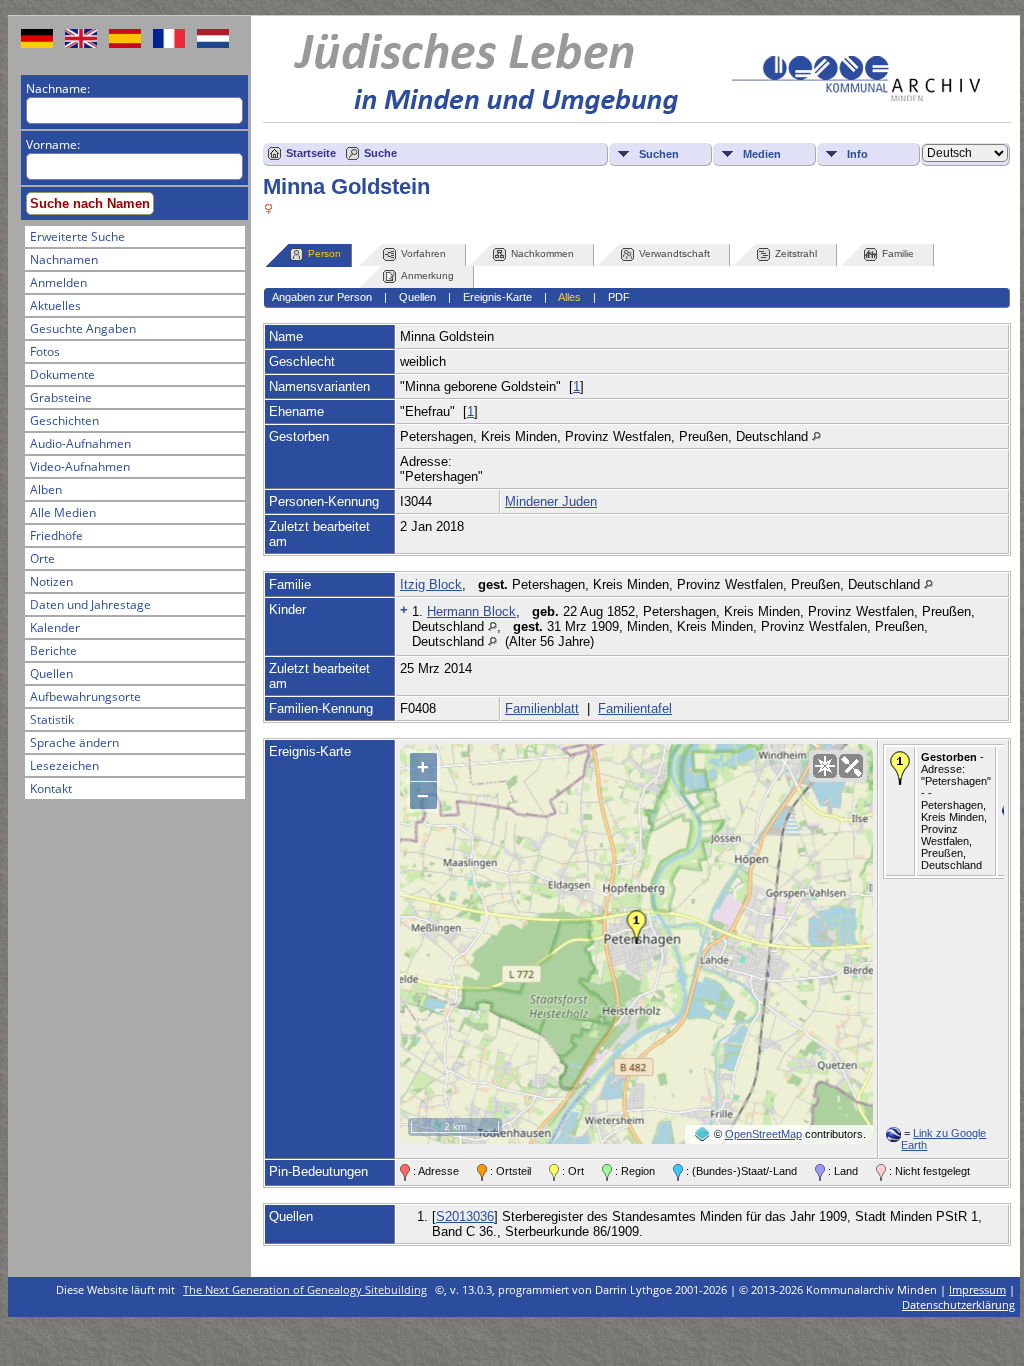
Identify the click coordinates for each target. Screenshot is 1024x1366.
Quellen (51, 673)
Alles (569, 297)
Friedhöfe (56, 535)
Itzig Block (431, 584)
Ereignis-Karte (497, 297)
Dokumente (62, 374)
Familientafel (635, 708)
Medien (762, 154)
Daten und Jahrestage (90, 604)
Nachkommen (542, 253)
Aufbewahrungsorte (85, 696)
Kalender (55, 627)
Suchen (659, 154)
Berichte (53, 650)
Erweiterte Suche (77, 236)
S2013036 (465, 1216)
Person (324, 253)
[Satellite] (851, 766)
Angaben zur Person (322, 297)
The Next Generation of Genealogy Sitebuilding (305, 1289)
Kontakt (51, 788)
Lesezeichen (64, 765)
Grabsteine (61, 397)
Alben (46, 489)
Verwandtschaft (674, 253)
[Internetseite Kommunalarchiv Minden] (856, 96)
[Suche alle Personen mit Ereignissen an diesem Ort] (816, 436)
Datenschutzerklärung (958, 1304)
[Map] (825, 766)
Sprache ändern (74, 742)
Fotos (45, 351)
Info (857, 154)
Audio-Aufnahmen (80, 443)
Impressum (977, 1289)
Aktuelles (55, 305)
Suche (380, 153)
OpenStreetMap (763, 1134)
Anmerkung (427, 275)
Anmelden (58, 282)
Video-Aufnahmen (80, 466)
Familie (898, 253)
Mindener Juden (551, 501)
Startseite (311, 153)
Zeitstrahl (796, 253)
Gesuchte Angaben (83, 328)
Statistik (52, 719)
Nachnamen (64, 259)
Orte (42, 558)
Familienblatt (542, 708)
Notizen (51, 581)
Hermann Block (471, 611)
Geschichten (64, 420)
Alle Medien (63, 512)
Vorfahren (423, 253)
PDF (619, 297)
